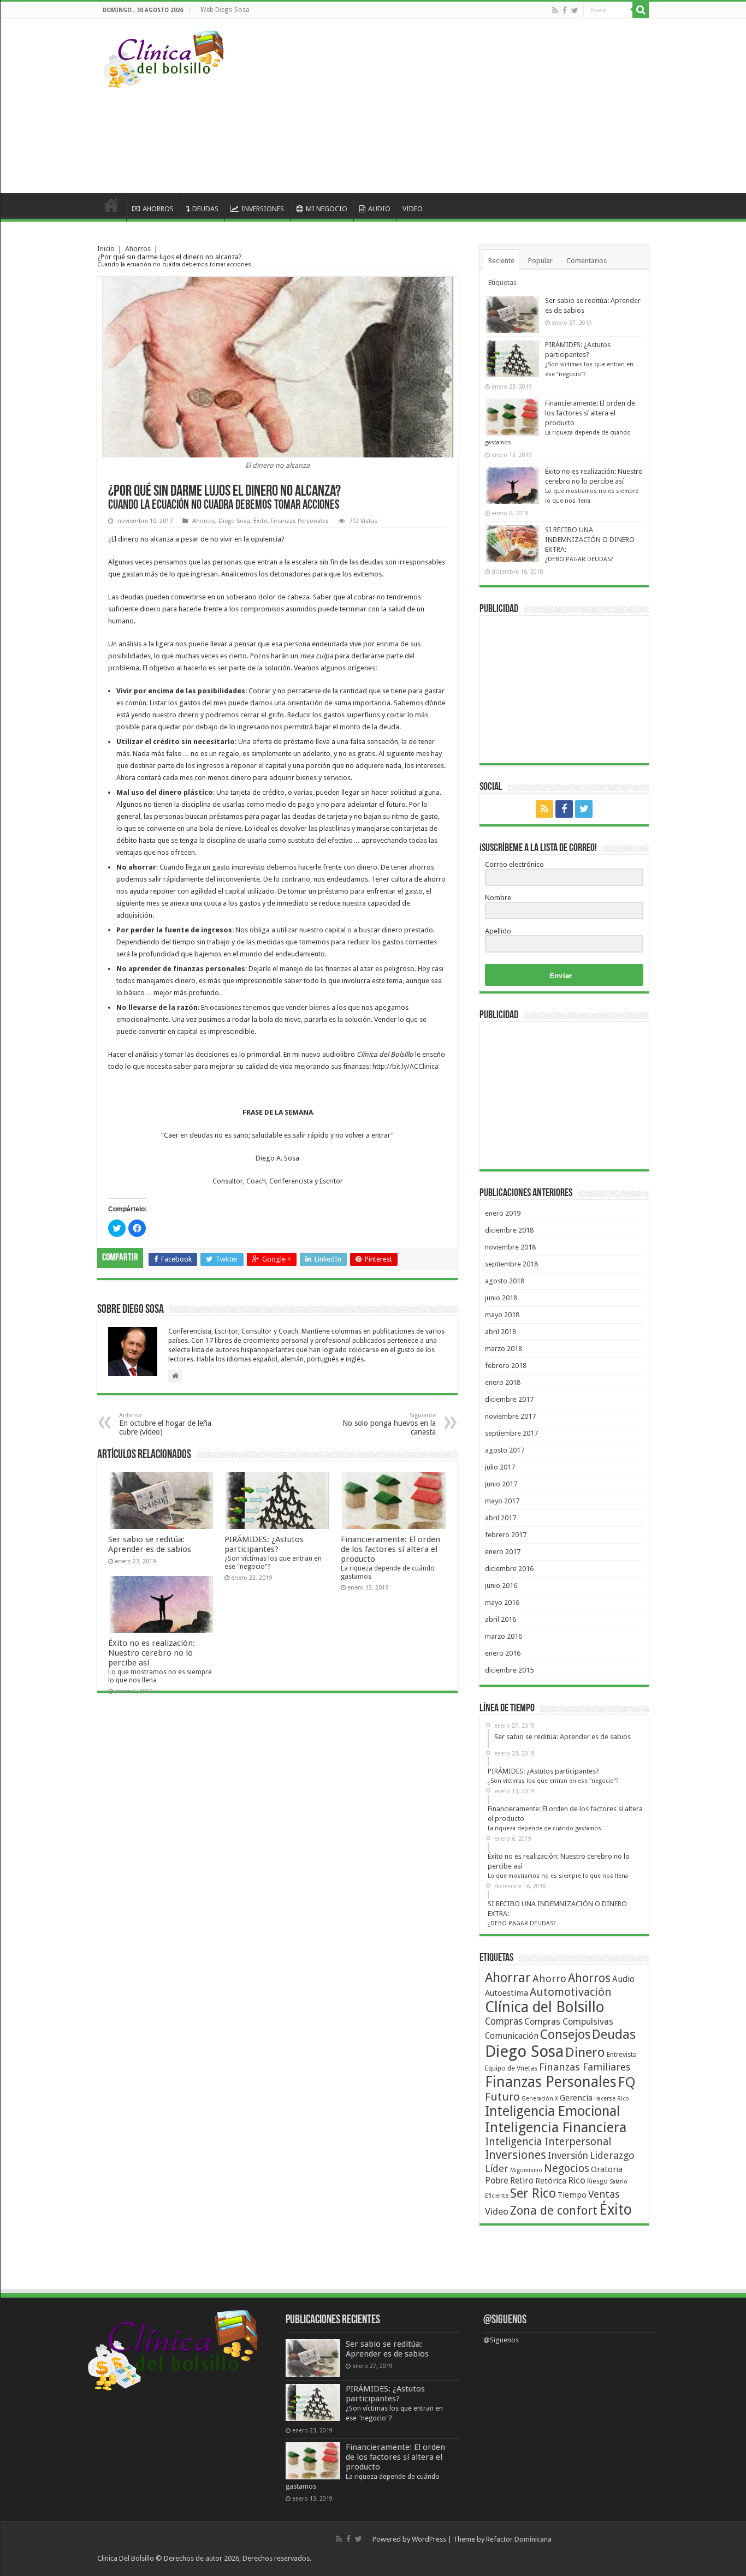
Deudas (614, 2034)
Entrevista (622, 2054)
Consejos (565, 2034)
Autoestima (507, 1993)
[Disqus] (277, 1851)
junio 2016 (501, 1586)
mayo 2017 (502, 1501)
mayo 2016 (502, 1602)
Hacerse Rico (612, 2099)
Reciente (501, 261)
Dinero (585, 2052)
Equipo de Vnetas (511, 2068)
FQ (627, 2082)
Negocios (567, 2168)
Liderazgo (612, 2155)
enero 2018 (503, 1382)
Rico (577, 2180)
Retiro (522, 2181)
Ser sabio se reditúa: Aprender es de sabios (150, 1544)
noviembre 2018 (510, 1247)
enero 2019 (503, 1213)
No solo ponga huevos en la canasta (389, 1424)
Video (497, 2211)
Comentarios (587, 261)
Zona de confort (554, 2210)
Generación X (540, 2099)
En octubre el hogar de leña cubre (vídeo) (165, 1424)
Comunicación (512, 2036)
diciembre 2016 (509, 1569)
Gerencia (576, 2098)
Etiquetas (502, 282)
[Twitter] (575, 10)
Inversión (568, 2156)
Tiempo (572, 2195)
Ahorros (138, 249)
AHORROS (158, 209)
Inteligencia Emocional (552, 2111)
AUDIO (379, 209)
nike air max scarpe (343, 2558)
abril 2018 (501, 1332)
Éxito (260, 521)
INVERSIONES (263, 209)
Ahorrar (508, 1978)
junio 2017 (501, 1484)
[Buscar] (641, 10)
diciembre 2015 (509, 1670)
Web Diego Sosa (225, 10)
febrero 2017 (506, 1535)
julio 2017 (500, 1467)
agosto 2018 (505, 1281)
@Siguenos (505, 2320)
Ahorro (549, 1979)
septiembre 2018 (511, 1264)
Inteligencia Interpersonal (548, 2142)
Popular (540, 261)
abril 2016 (501, 1619)
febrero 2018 (506, 1366)
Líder (497, 2169)
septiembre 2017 (511, 1433)
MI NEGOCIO (327, 209)
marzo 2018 (504, 1349)
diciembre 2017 (509, 1399)
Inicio (106, 249)
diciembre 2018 (509, 1230)
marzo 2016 (504, 1636)
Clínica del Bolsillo (545, 2007)
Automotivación (570, 1992)
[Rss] (555, 10)
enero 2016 (503, 1653)
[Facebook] (565, 10)
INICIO (111, 207)
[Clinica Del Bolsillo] (164, 57)
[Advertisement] (443, 106)
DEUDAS (205, 209)
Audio (623, 1979)
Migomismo (526, 2170)
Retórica (551, 2181)
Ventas (604, 2194)
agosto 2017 (505, 1450)
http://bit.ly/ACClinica (405, 1066)
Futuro (502, 2097)
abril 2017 (501, 1518)
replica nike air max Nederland (601, 2539)
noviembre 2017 (510, 1416)
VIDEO (413, 209)
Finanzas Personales (300, 521)
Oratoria (607, 2169)
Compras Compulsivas (569, 2022)
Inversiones (516, 2155)
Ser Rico (533, 2193)
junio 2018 (501, 1298)
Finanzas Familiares (585, 2067)
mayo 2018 (502, 1315)
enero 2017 (503, 1552)
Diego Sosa (234, 521)
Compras (504, 2021)
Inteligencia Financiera (556, 2127)
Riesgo (597, 2181)
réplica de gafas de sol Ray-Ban (423, 2558)
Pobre (497, 2181)
